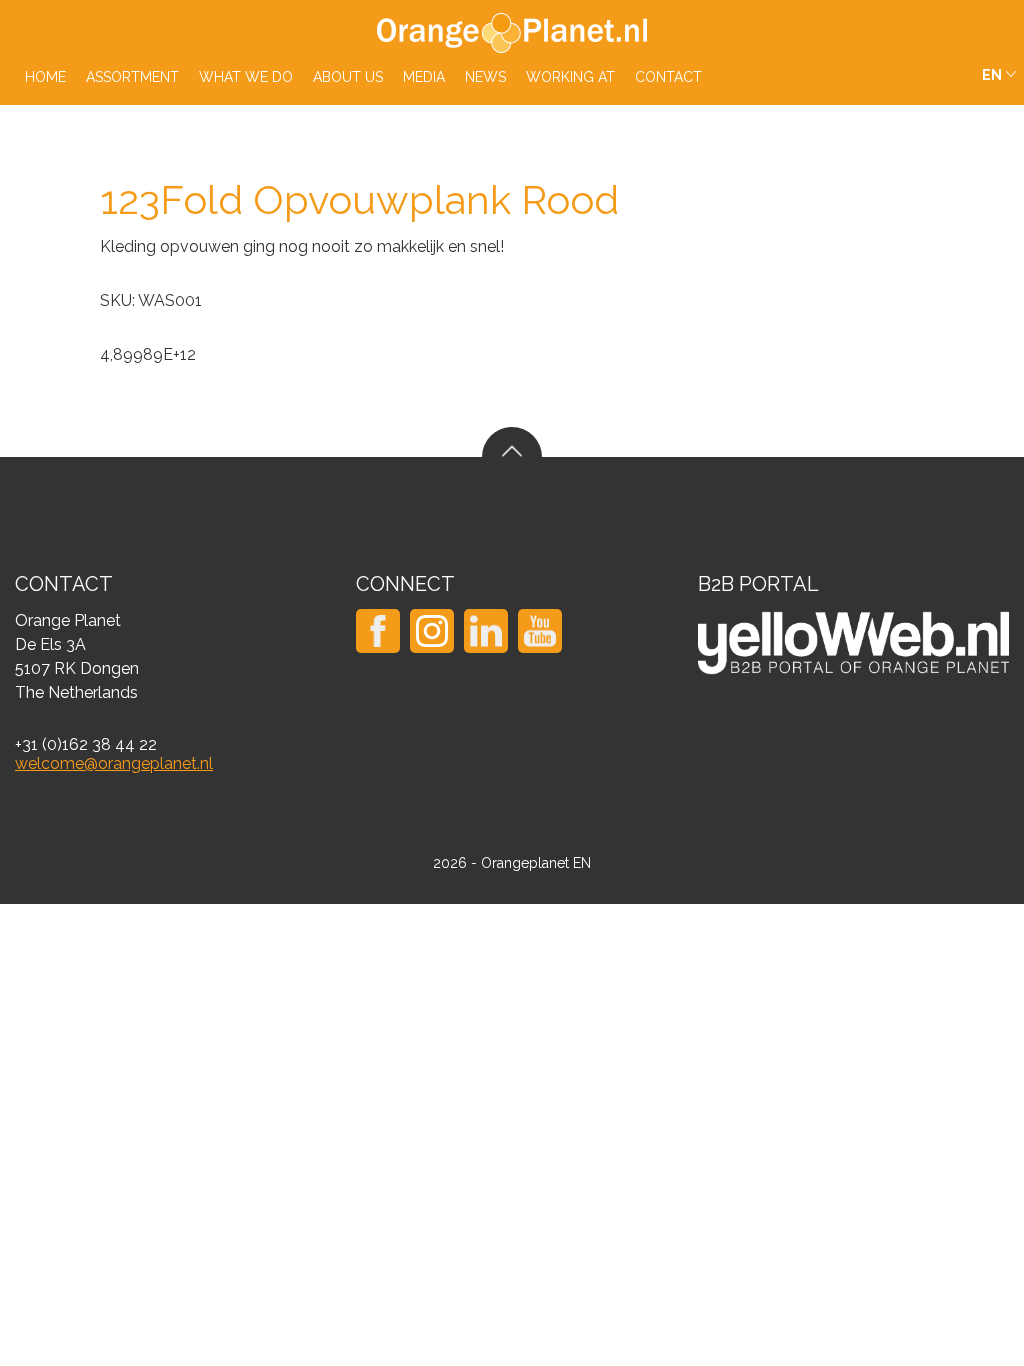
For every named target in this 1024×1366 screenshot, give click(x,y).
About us (348, 77)
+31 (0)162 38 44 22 (86, 744)
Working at (570, 77)
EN (992, 75)
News (485, 77)
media (424, 77)
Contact (668, 77)
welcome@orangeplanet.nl (114, 763)
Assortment (132, 77)
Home (45, 77)
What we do (246, 77)
